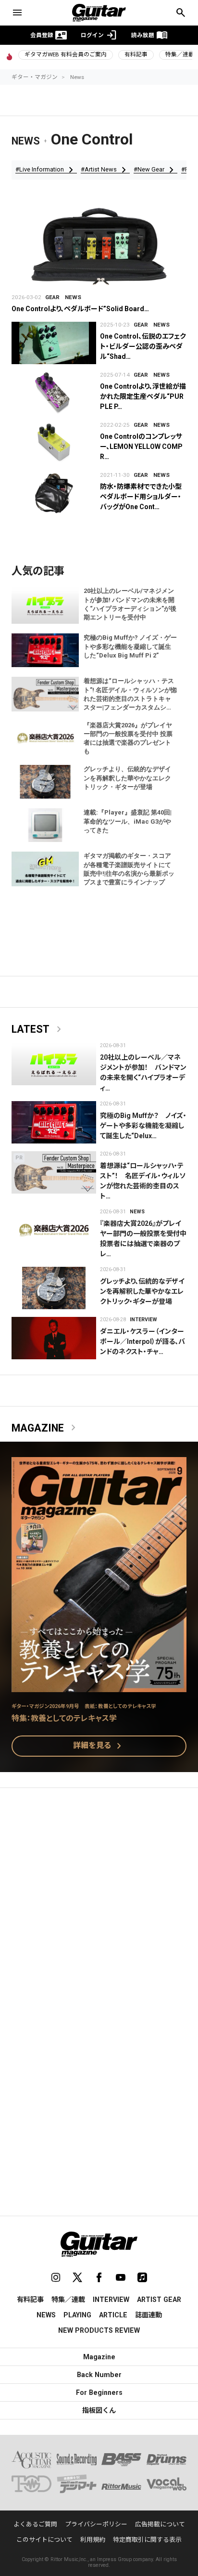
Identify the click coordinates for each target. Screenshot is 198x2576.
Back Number (99, 2375)
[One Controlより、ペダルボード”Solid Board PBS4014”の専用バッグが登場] (99, 247)
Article (113, 2315)
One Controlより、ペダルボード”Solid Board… (80, 309)
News (77, 77)
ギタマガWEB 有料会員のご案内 (66, 54)
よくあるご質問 (35, 2524)
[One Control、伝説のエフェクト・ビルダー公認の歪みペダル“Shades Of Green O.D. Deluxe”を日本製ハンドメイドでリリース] (54, 343)
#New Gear (155, 170)
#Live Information (46, 170)
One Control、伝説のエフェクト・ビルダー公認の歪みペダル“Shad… (143, 346)
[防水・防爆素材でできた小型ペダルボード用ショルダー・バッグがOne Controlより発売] (54, 493)
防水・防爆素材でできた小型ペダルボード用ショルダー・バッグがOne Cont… (141, 497)
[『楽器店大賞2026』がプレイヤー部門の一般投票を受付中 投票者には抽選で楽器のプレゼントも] (54, 1230)
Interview (143, 1320)
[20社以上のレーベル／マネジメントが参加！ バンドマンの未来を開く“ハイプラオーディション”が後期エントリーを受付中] (54, 1064)
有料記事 (136, 54)
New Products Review (99, 2330)
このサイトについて (44, 2540)
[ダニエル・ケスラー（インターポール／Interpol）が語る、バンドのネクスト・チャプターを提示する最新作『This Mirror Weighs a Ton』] (54, 1338)
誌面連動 (148, 2315)
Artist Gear (159, 2300)
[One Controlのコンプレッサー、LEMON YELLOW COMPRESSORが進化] (54, 443)
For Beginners (99, 2392)
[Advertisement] (99, 1903)
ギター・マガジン (35, 77)
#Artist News (105, 170)
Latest (38, 1029)
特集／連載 (68, 2300)
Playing (77, 2315)
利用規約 (93, 2540)
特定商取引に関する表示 (147, 2540)
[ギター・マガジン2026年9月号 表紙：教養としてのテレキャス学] (99, 1686)
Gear (52, 297)
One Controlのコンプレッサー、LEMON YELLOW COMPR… (141, 447)
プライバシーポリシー (96, 2524)
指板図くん (99, 2410)
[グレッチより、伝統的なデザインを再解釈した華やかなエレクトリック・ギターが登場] (54, 1288)
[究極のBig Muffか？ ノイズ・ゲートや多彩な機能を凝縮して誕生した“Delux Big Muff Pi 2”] (54, 1122)
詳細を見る (99, 1746)
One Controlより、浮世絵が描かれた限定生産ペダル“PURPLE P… (143, 396)
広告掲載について (160, 2524)
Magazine (45, 1428)
